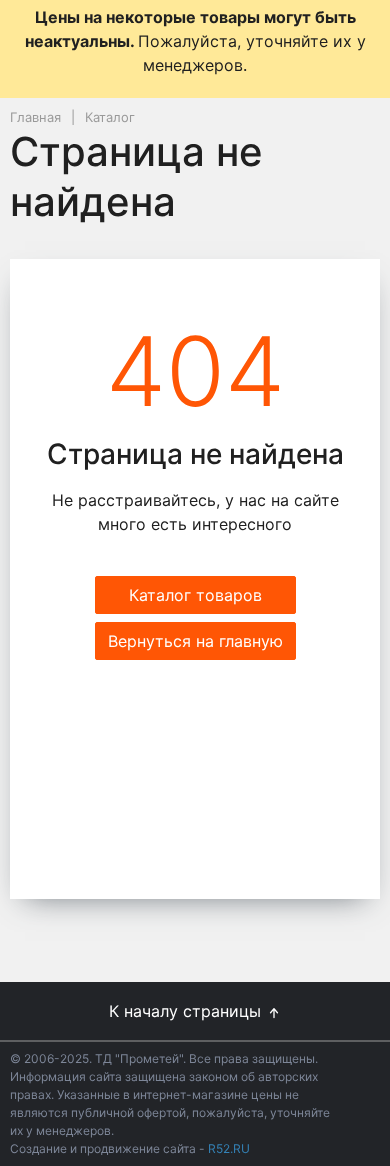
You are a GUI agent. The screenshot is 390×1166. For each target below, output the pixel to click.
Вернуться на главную (195, 641)
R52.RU (229, 1148)
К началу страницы (187, 1011)
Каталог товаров (195, 595)
